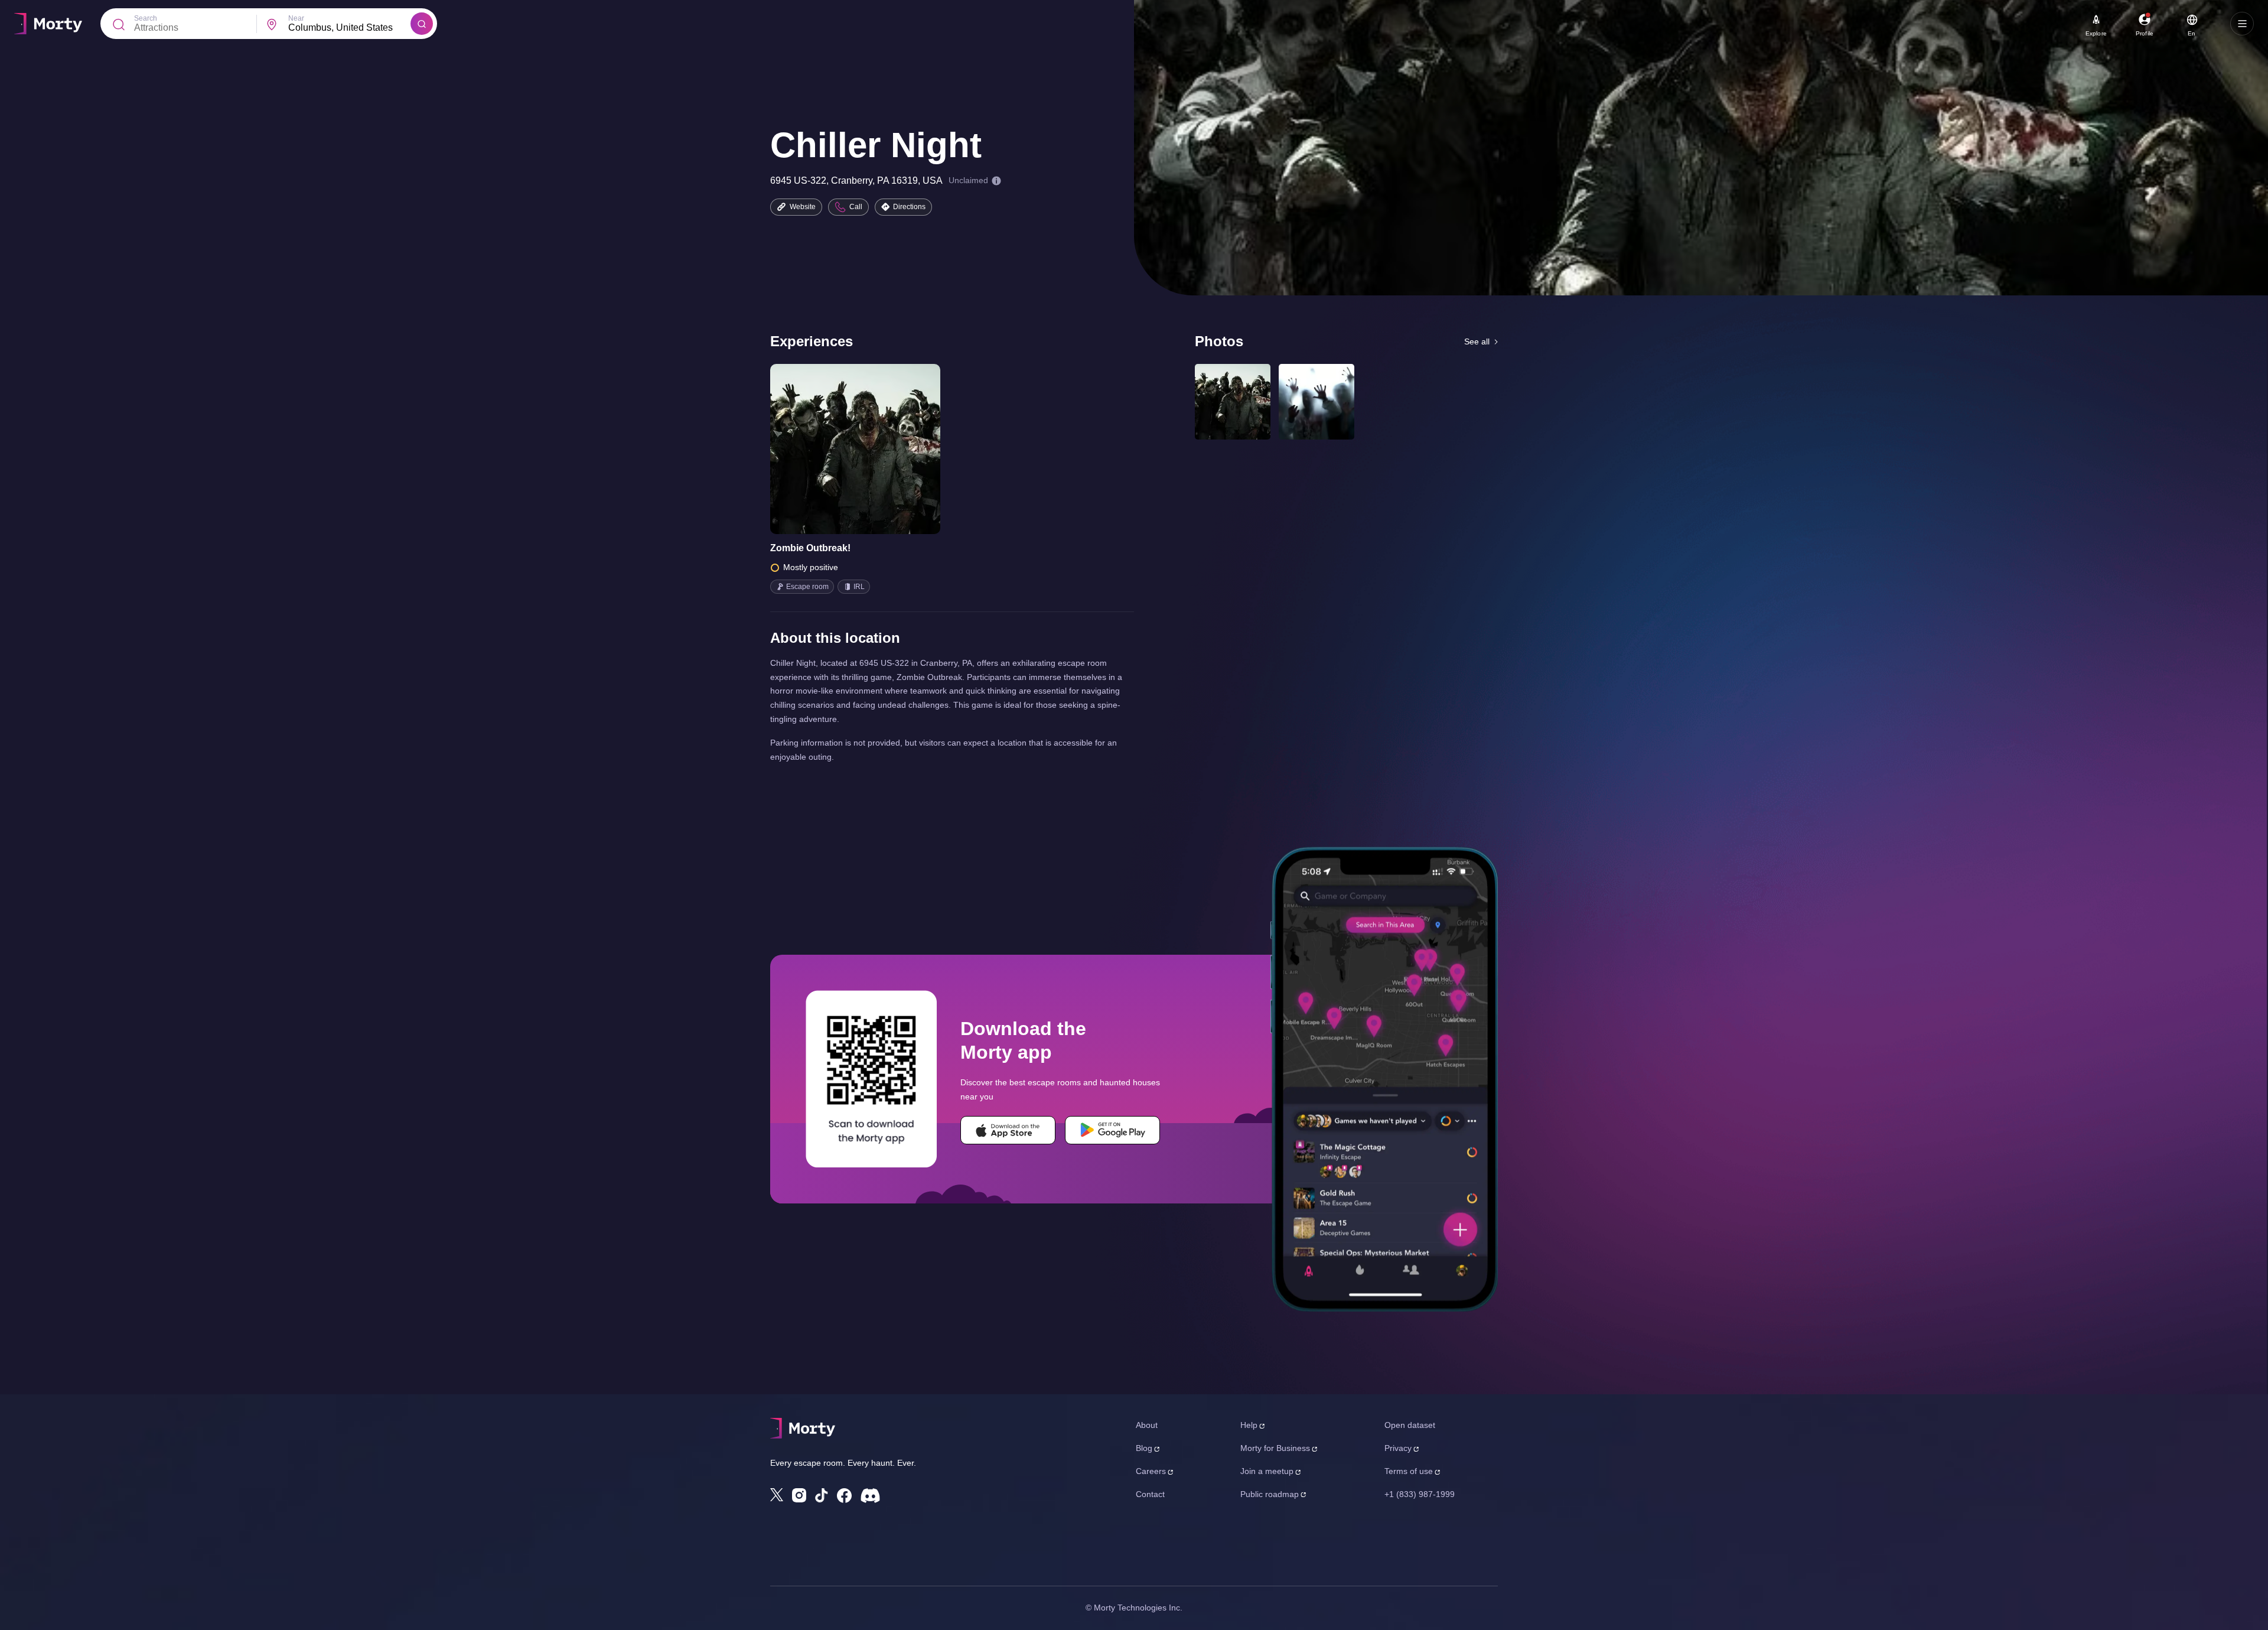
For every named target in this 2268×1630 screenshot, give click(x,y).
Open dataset (1410, 1425)
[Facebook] (844, 1496)
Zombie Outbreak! (810, 548)
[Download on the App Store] (1008, 1130)
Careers (1151, 1471)
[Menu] (2242, 24)
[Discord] (870, 1496)
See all (1477, 341)
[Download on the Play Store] (1112, 1130)
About (1147, 1425)
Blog (1144, 1448)
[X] (777, 1495)
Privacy (1398, 1448)
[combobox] (349, 28)
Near (296, 18)
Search (146, 18)
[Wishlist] (839, 449)
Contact (1150, 1494)
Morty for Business (1275, 1448)
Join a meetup (1267, 1471)
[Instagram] (799, 1495)
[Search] (422, 24)
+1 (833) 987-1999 (1420, 1494)
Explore (2096, 33)
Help (1249, 1425)
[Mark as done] (872, 449)
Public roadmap (1270, 1494)
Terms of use (1409, 1471)
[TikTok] (822, 1496)
